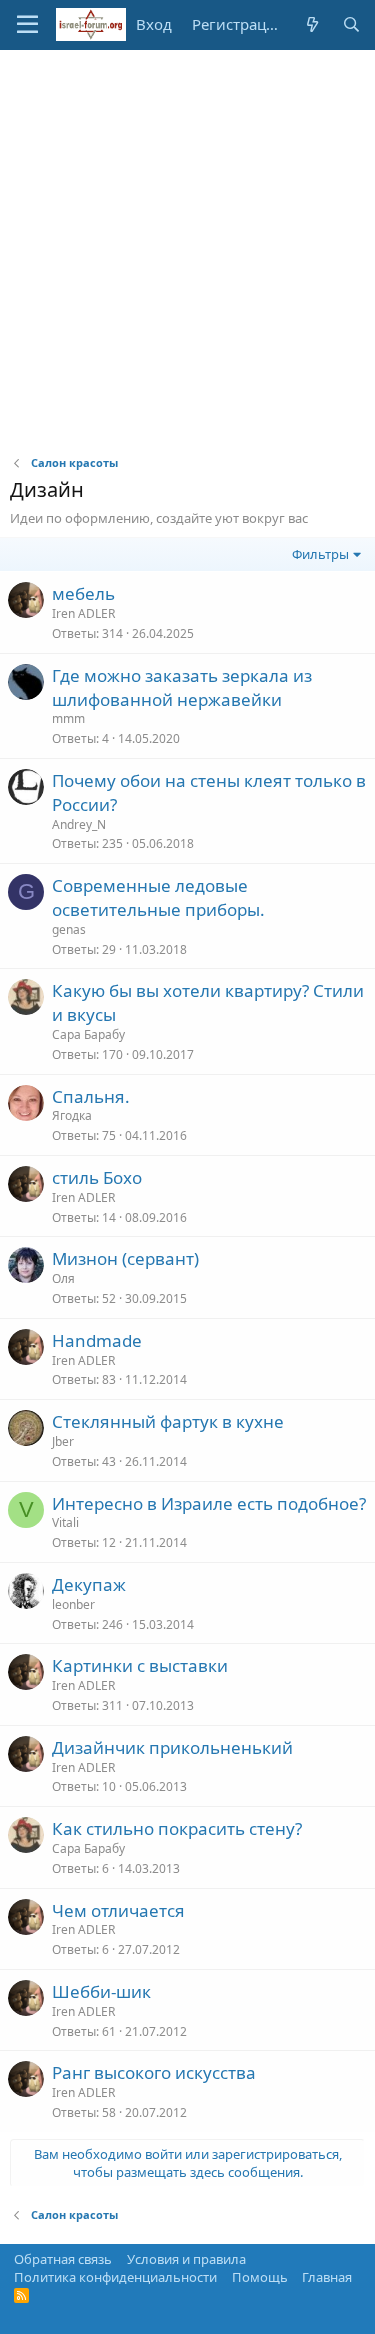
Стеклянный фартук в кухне (168, 1421)
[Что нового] (311, 24)
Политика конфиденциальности (115, 2277)
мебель (83, 593)
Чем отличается (118, 1910)
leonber (73, 1604)
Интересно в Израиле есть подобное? (209, 1503)
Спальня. (91, 1096)
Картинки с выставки (140, 1665)
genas (69, 929)
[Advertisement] (187, 247)
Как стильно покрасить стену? (177, 1828)
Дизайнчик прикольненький (172, 1747)
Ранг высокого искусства (154, 2072)
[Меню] (27, 25)
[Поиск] (351, 24)
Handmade (97, 1340)
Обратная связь (63, 2259)
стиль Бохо (97, 1177)
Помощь (260, 2277)
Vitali (65, 1522)
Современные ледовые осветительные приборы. (158, 897)
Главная (327, 2277)
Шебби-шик (101, 1991)
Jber (63, 1441)
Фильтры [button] (320, 554)
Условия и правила (186, 2259)
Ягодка (72, 1115)
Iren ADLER (83, 613)
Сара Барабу (88, 1034)
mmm (68, 718)
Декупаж (89, 1584)
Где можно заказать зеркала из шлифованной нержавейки (182, 687)
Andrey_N (79, 824)
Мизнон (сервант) (125, 1258)
